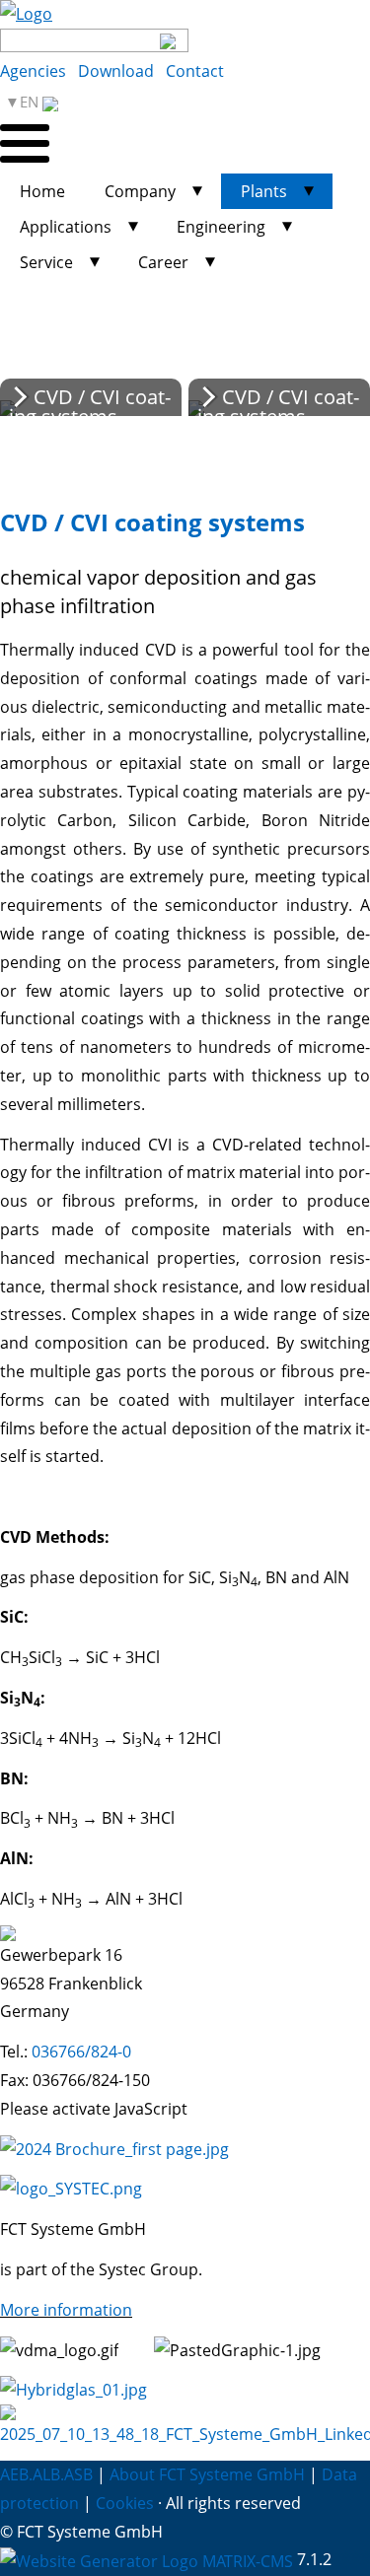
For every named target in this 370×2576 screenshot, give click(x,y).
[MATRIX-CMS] (147, 2562)
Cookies (125, 2503)
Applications (66, 227)
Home (42, 191)
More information (66, 2310)
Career (163, 262)
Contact (195, 71)
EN (31, 102)
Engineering (221, 227)
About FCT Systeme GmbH (207, 2474)
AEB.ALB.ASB (46, 2474)
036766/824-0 (81, 2052)
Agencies (33, 71)
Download (116, 71)
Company (140, 191)
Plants (264, 191)
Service (46, 262)
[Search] (168, 40)
